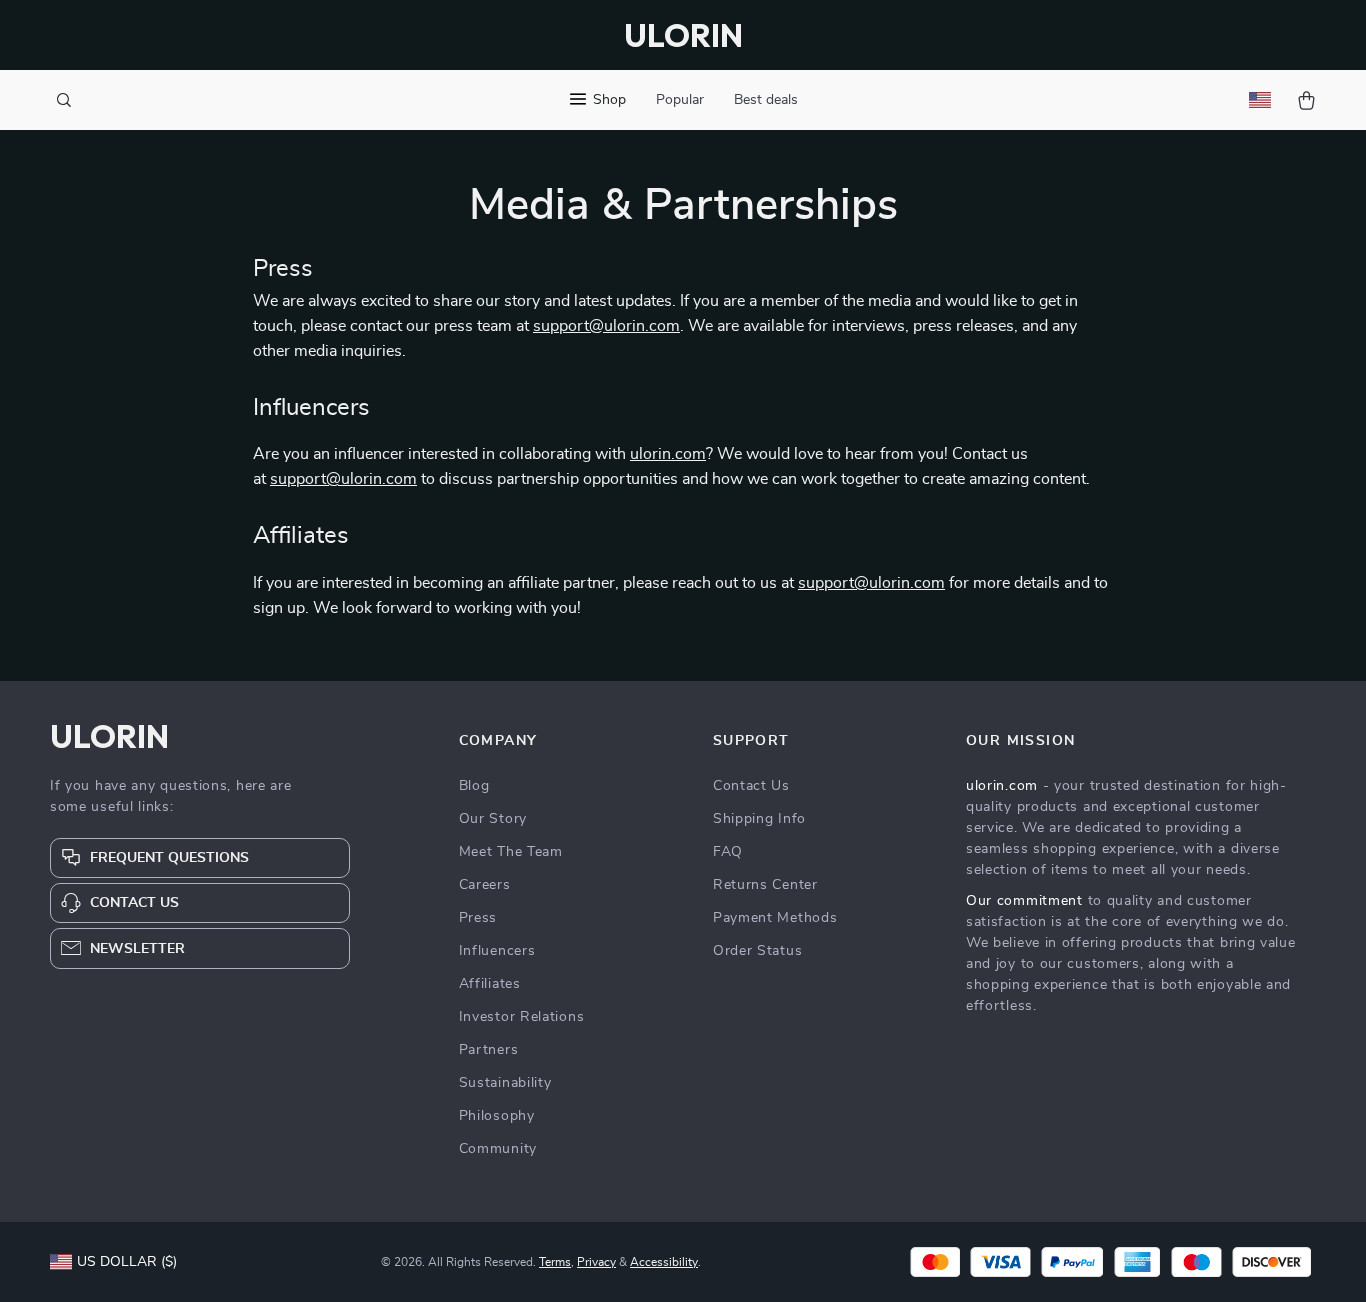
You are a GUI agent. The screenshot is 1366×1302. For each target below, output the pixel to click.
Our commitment (1024, 901)
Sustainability (505, 1083)
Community (498, 1149)
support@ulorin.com (606, 326)
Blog (474, 786)
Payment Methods (775, 918)
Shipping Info (759, 819)
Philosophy (497, 1116)
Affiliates (490, 984)
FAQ (728, 852)
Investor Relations (522, 1017)
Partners (489, 1050)
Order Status (757, 951)
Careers (485, 885)
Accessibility (664, 1262)
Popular (680, 100)
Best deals (766, 100)
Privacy (596, 1262)
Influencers (497, 951)
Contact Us (751, 786)
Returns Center (765, 885)
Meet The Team (511, 852)
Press (478, 918)
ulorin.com (668, 454)
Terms (555, 1262)
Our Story (493, 819)
